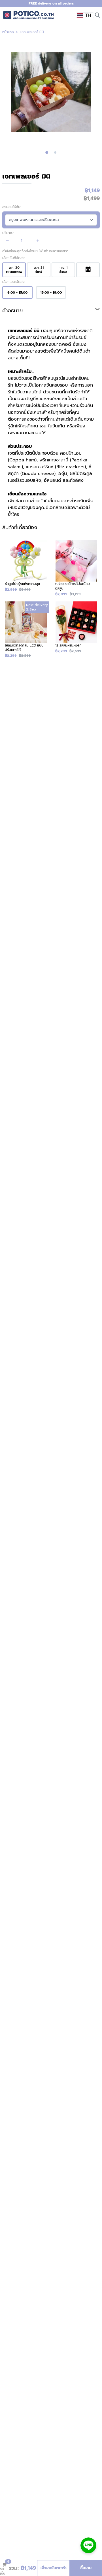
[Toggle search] (97, 15)
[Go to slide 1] (47, 153)
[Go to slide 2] (55, 152)
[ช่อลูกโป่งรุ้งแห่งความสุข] (26, 568)
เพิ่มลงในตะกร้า (54, 2568)
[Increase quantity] (38, 241)
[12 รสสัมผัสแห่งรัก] (76, 630)
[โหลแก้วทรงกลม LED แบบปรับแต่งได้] (26, 630)
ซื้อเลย (86, 2568)
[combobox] (85, 15)
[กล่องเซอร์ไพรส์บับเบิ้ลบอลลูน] (76, 568)
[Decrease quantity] (8, 241)
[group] (51, 92)
